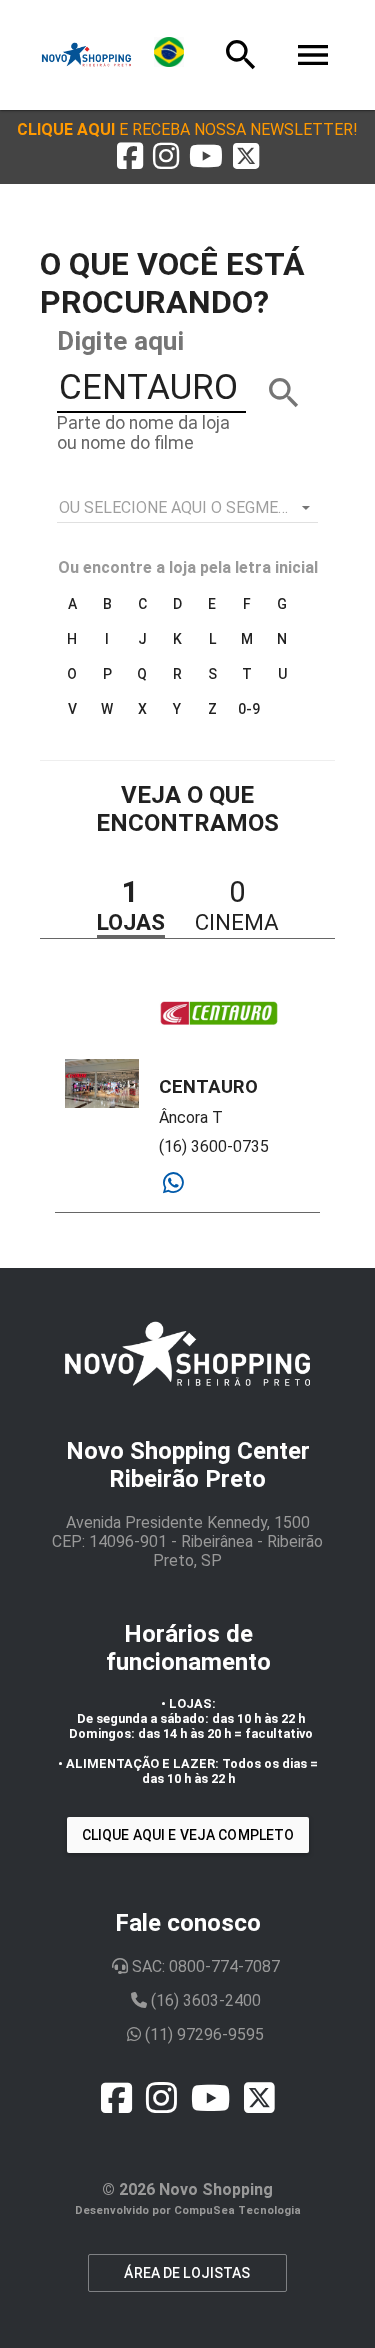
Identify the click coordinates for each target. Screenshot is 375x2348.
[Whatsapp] (173, 1184)
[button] (187, 129)
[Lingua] (169, 55)
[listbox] (188, 508)
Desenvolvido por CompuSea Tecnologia (188, 2210)
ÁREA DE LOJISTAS (187, 2273)
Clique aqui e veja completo (188, 1835)
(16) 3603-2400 (204, 2000)
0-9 (249, 709)
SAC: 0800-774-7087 (204, 1966)
